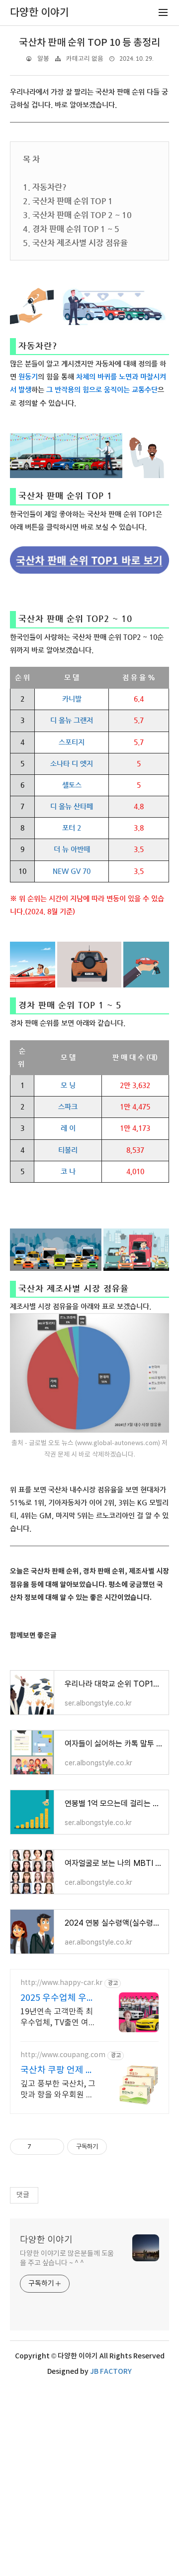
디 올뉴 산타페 (72, 806)
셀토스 (72, 785)
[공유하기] (41, 2147)
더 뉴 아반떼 (72, 849)
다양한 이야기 (46, 2240)
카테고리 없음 (85, 59)
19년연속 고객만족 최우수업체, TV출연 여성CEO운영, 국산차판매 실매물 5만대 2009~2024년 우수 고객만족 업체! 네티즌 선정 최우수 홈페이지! (59, 2018)
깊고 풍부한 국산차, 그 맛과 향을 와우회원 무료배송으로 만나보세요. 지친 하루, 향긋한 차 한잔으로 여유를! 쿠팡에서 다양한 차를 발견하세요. (60, 2090)
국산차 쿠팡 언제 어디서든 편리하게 (57, 2071)
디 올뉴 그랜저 (72, 720)
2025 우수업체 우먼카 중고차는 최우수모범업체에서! (58, 1999)
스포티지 (72, 742)
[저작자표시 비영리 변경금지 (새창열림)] (120, 2147)
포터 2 (72, 828)
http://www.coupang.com (63, 2055)
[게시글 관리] (53, 2147)
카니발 (72, 699)
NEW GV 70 (72, 871)
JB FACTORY (111, 2372)
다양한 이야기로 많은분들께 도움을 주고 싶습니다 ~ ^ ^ (67, 2259)
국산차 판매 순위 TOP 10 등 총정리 (89, 43)
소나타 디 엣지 (72, 763)
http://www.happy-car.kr (61, 1983)
